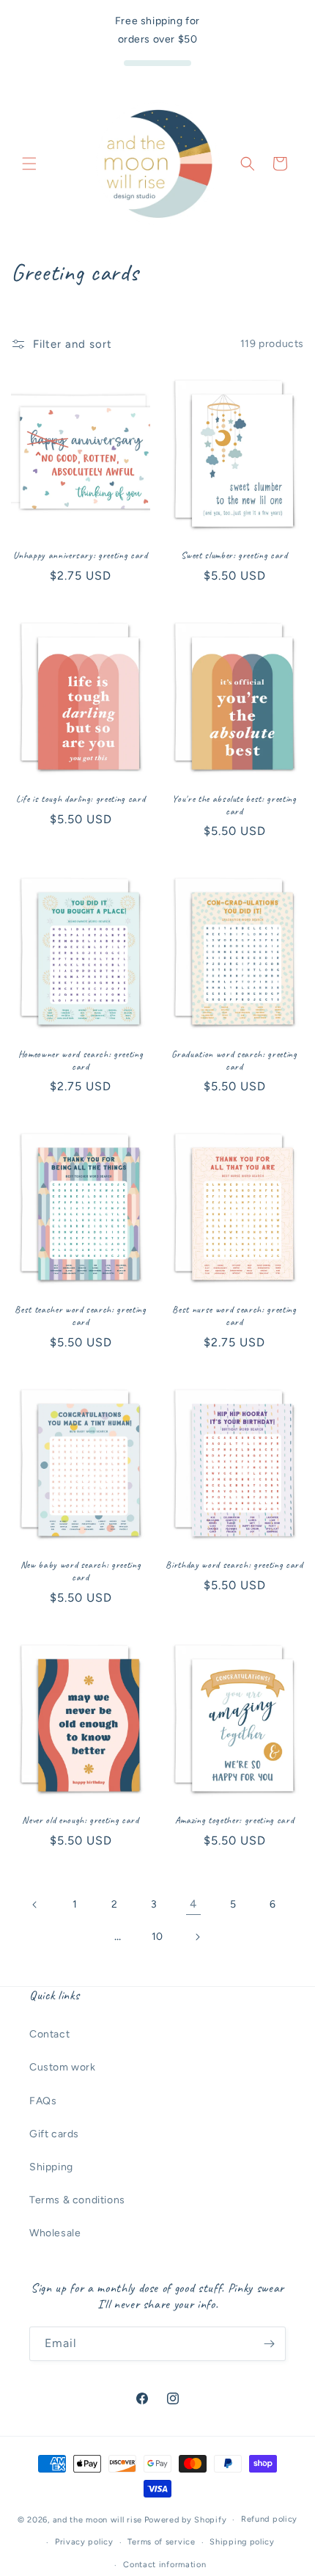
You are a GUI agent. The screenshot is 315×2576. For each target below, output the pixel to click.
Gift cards (54, 2134)
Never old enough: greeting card (80, 1820)
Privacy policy (84, 2542)
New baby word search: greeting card (81, 1571)
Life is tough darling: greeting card (81, 799)
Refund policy (269, 2519)
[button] (29, 164)
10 (157, 1937)
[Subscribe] (269, 2344)
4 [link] (193, 1904)
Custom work (63, 2067)
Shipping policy (242, 2542)
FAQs (43, 2101)
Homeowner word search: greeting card (81, 1061)
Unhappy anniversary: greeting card (80, 555)
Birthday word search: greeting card (234, 1565)
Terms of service (161, 2542)
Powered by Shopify (186, 2520)
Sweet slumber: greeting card (234, 555)
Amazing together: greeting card (234, 1820)
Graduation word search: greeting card (234, 1061)
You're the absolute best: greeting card (234, 805)
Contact (49, 2034)
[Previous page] (35, 1905)
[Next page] (197, 1937)
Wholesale (55, 2233)
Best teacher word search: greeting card (80, 1316)
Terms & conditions (77, 2200)
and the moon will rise (97, 2520)
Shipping (51, 2167)
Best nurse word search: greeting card (234, 1316)
